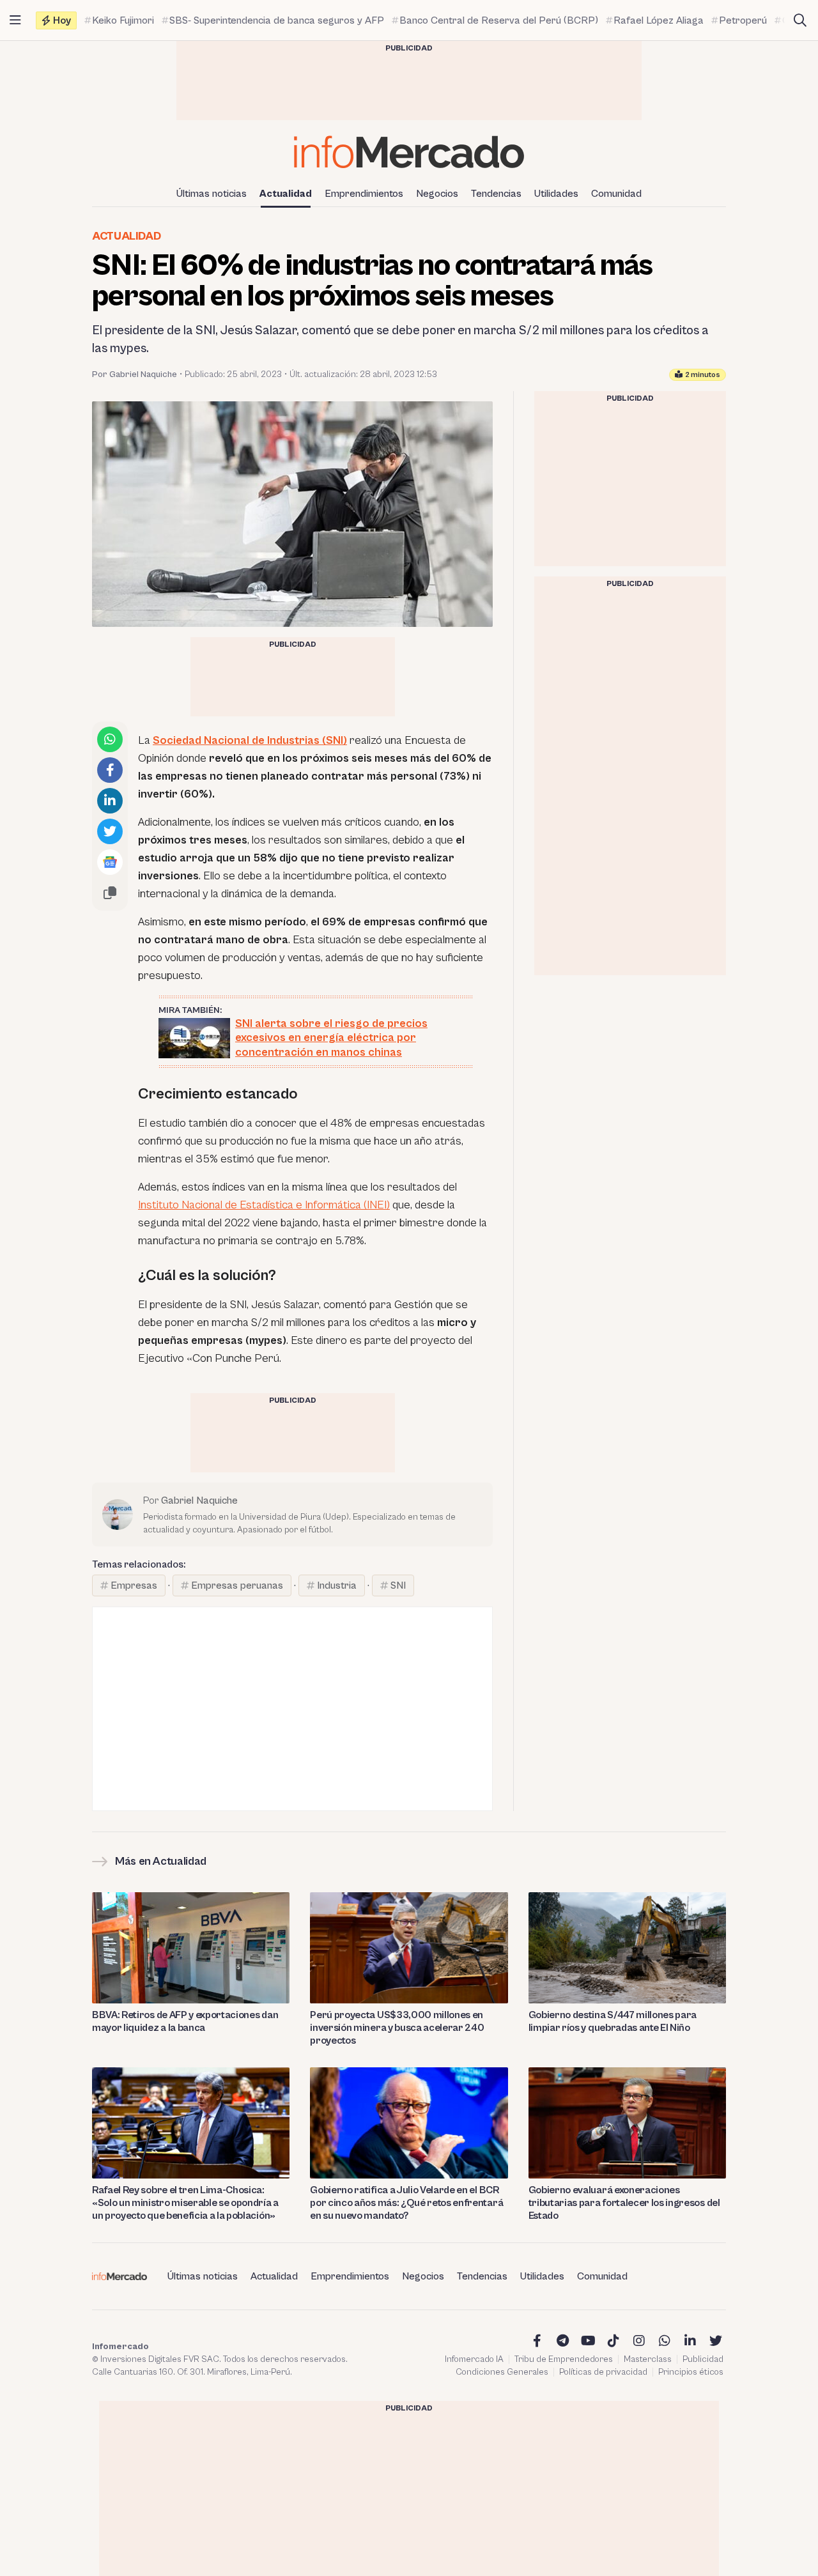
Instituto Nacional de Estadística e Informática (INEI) (264, 1205)
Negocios (437, 194)
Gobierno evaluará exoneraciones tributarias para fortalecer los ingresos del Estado (624, 2203)
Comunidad (616, 194)
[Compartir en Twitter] (110, 831)
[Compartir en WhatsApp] (110, 739)
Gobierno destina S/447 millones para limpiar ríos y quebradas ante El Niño (613, 2021)
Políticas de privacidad (603, 2372)
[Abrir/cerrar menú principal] (15, 20)
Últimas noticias (212, 194)
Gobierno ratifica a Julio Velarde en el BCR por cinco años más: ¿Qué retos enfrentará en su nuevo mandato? (406, 2203)
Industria (337, 1585)
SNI (398, 1585)
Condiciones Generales (502, 2372)
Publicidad (703, 2359)
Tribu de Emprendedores (564, 2359)
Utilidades (556, 194)
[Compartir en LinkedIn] (110, 801)
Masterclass (648, 2359)
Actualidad (286, 194)
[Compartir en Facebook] (110, 770)
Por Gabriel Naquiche (135, 374)
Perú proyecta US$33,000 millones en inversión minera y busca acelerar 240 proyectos (397, 2028)
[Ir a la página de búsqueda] (800, 20)
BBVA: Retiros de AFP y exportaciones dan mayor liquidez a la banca (185, 2021)
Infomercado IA (474, 2359)
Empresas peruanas (237, 1585)
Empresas (134, 1585)
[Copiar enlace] (110, 893)
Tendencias (496, 194)
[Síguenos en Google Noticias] (110, 862)
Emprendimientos (364, 194)
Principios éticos (691, 2372)
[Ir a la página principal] (409, 152)
